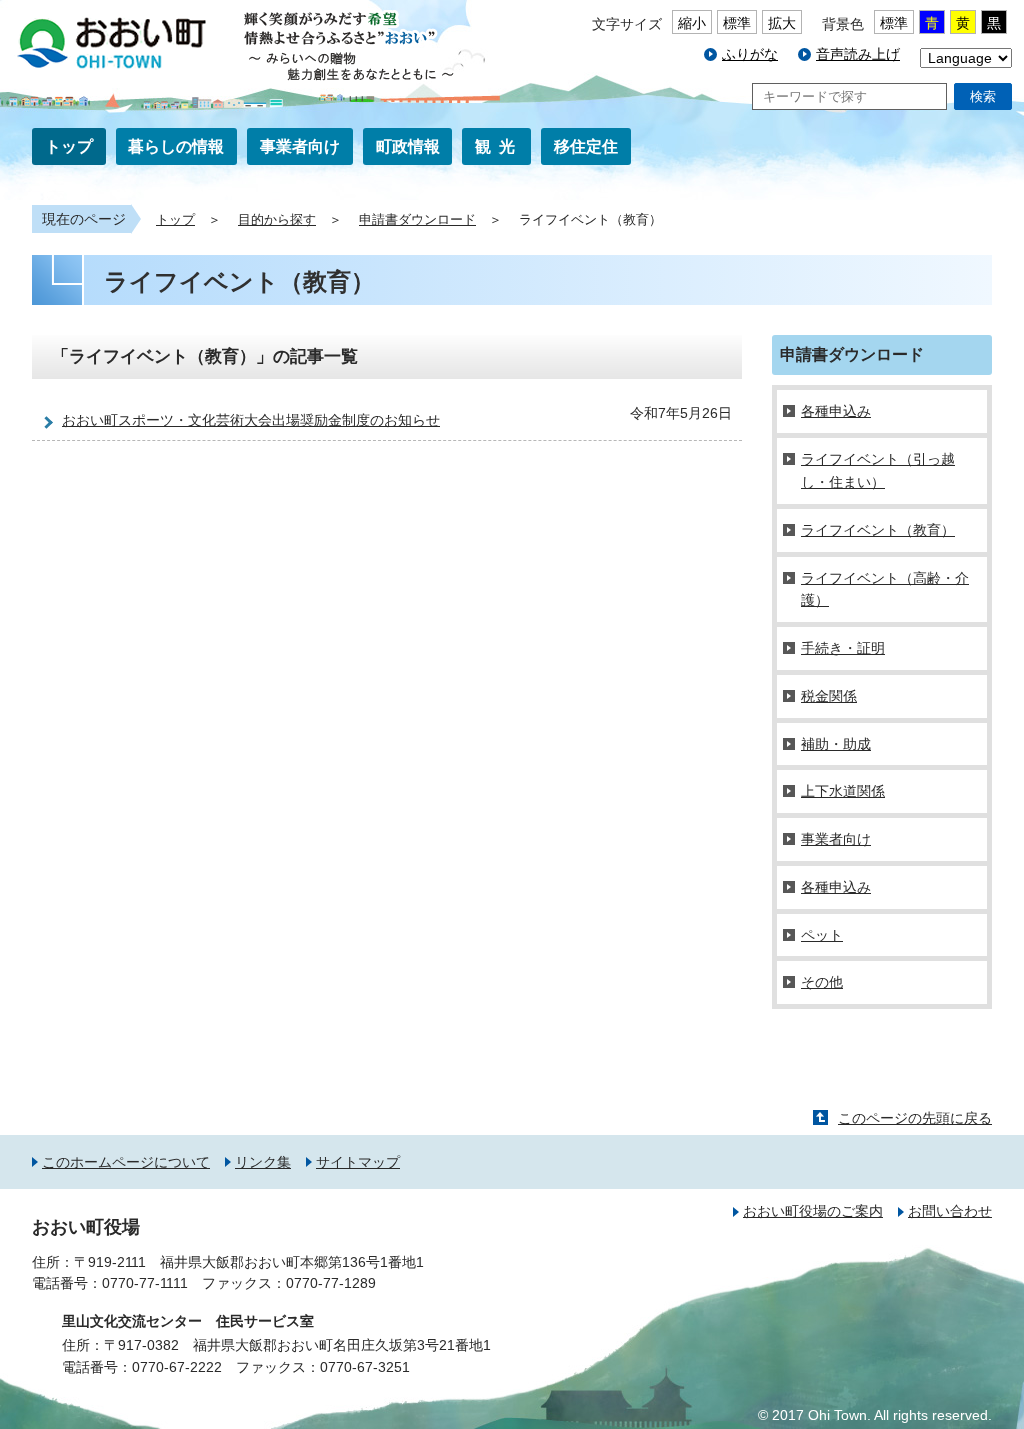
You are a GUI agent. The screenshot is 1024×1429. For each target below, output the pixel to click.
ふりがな (750, 54)
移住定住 (586, 146)
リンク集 (263, 1162)
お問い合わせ (950, 1211)
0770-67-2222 (177, 1367)
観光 (499, 146)
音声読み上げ (858, 54)
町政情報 (408, 146)
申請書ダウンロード (417, 220)
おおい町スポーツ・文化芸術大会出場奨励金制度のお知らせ (251, 420)
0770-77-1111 (145, 1283)
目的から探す (277, 220)
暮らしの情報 (176, 146)
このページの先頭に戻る (915, 1118)
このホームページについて (126, 1162)
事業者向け (300, 146)
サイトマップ (358, 1162)
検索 (983, 96)
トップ (69, 146)
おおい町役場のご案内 (813, 1211)
